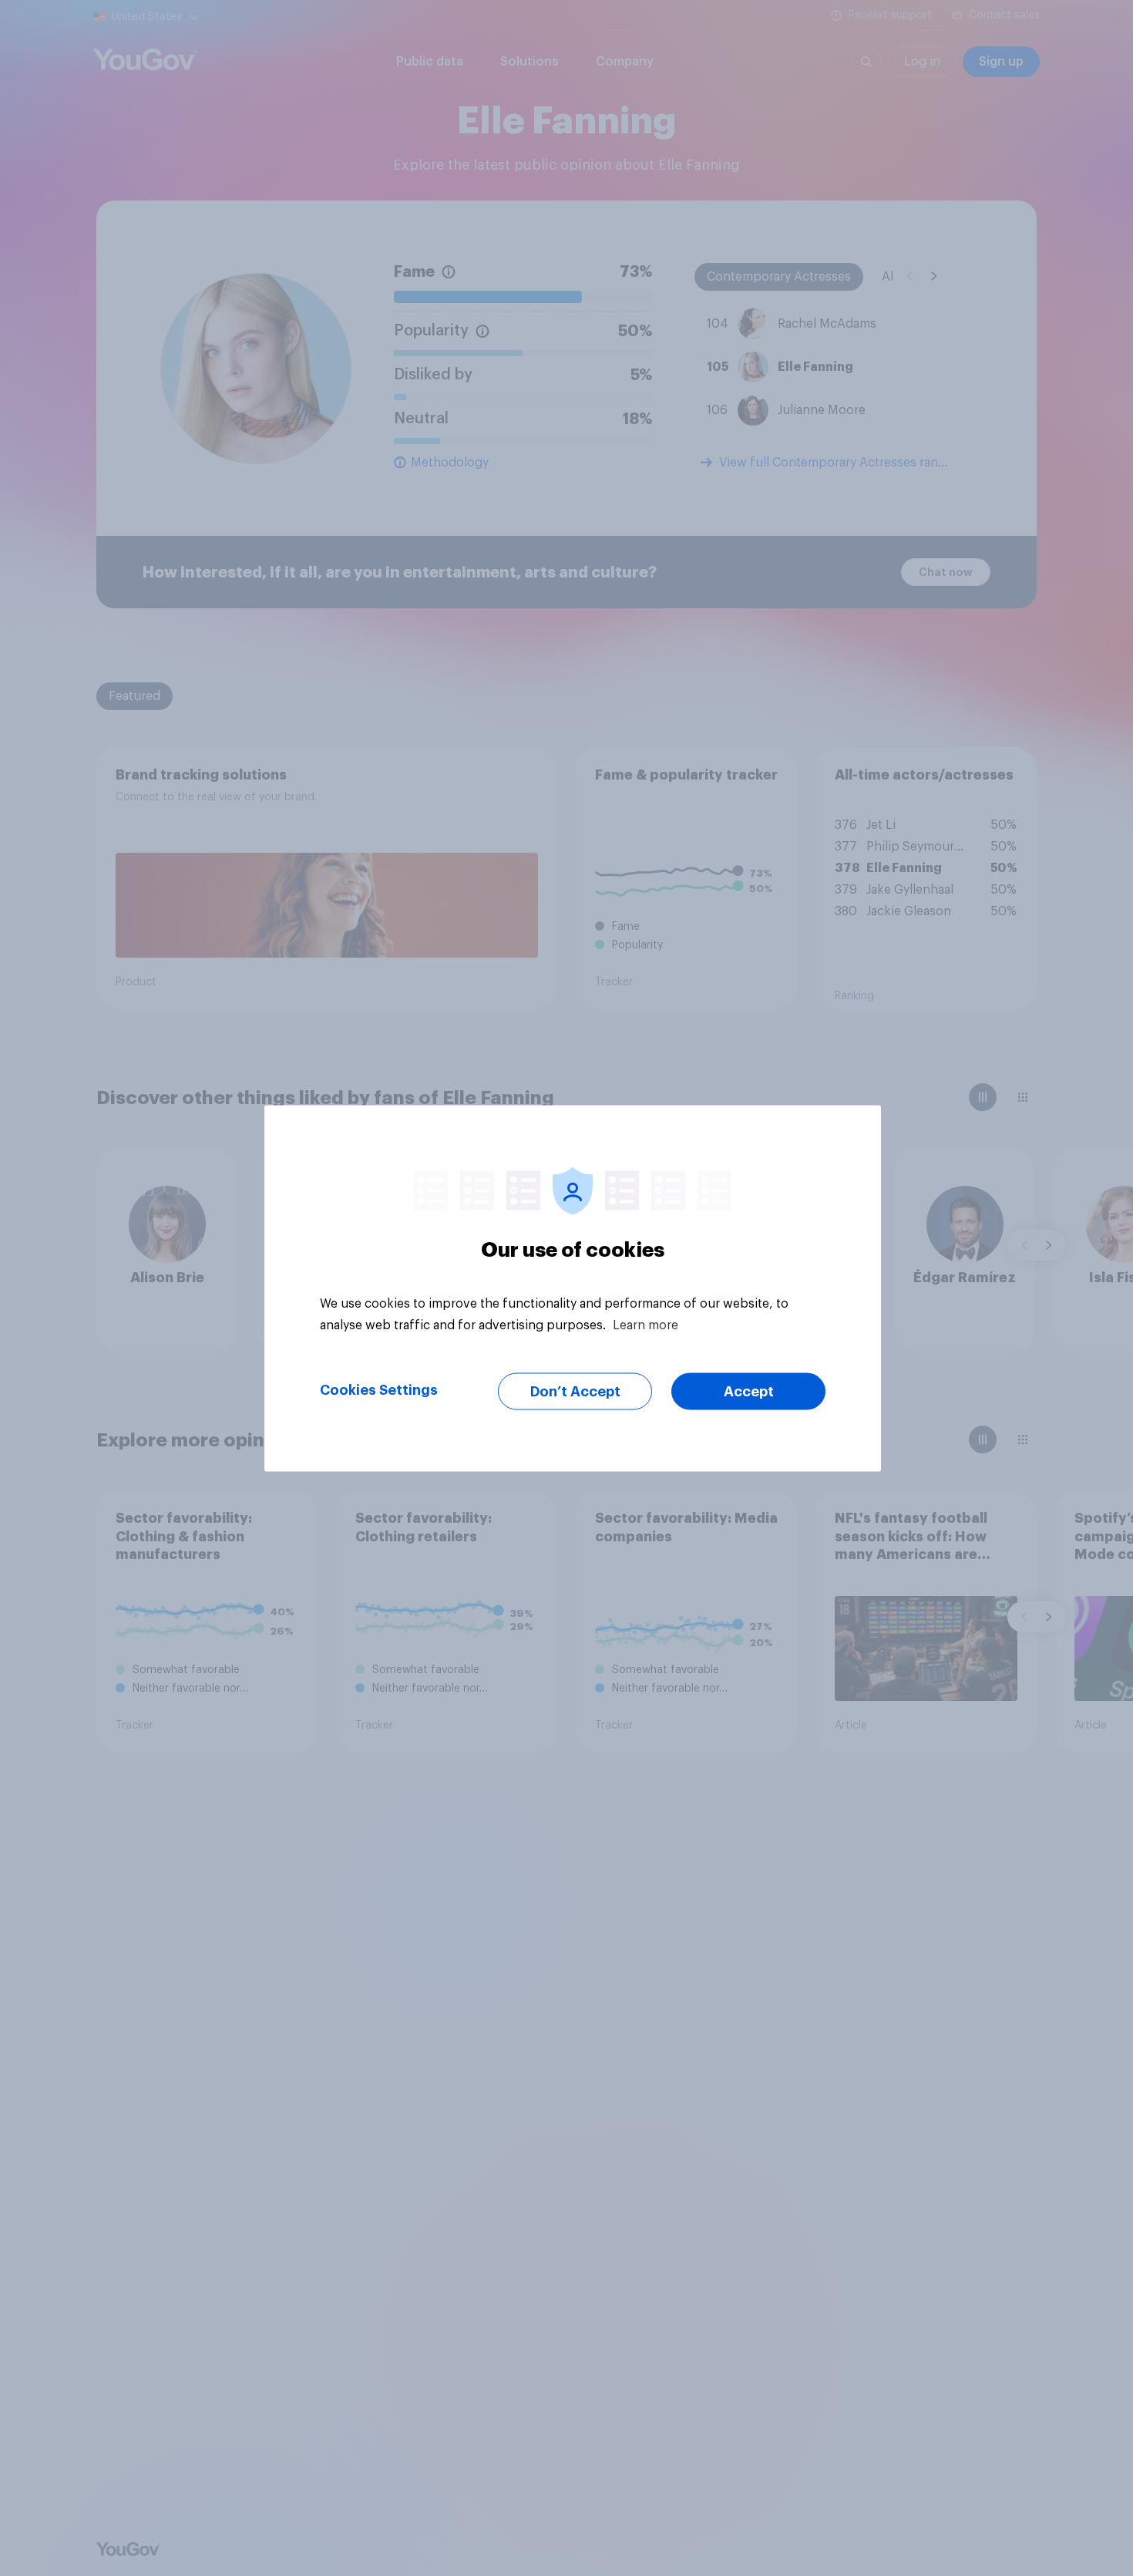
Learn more (646, 1325)
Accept (749, 1391)
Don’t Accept (575, 1391)
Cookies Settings (379, 1389)
